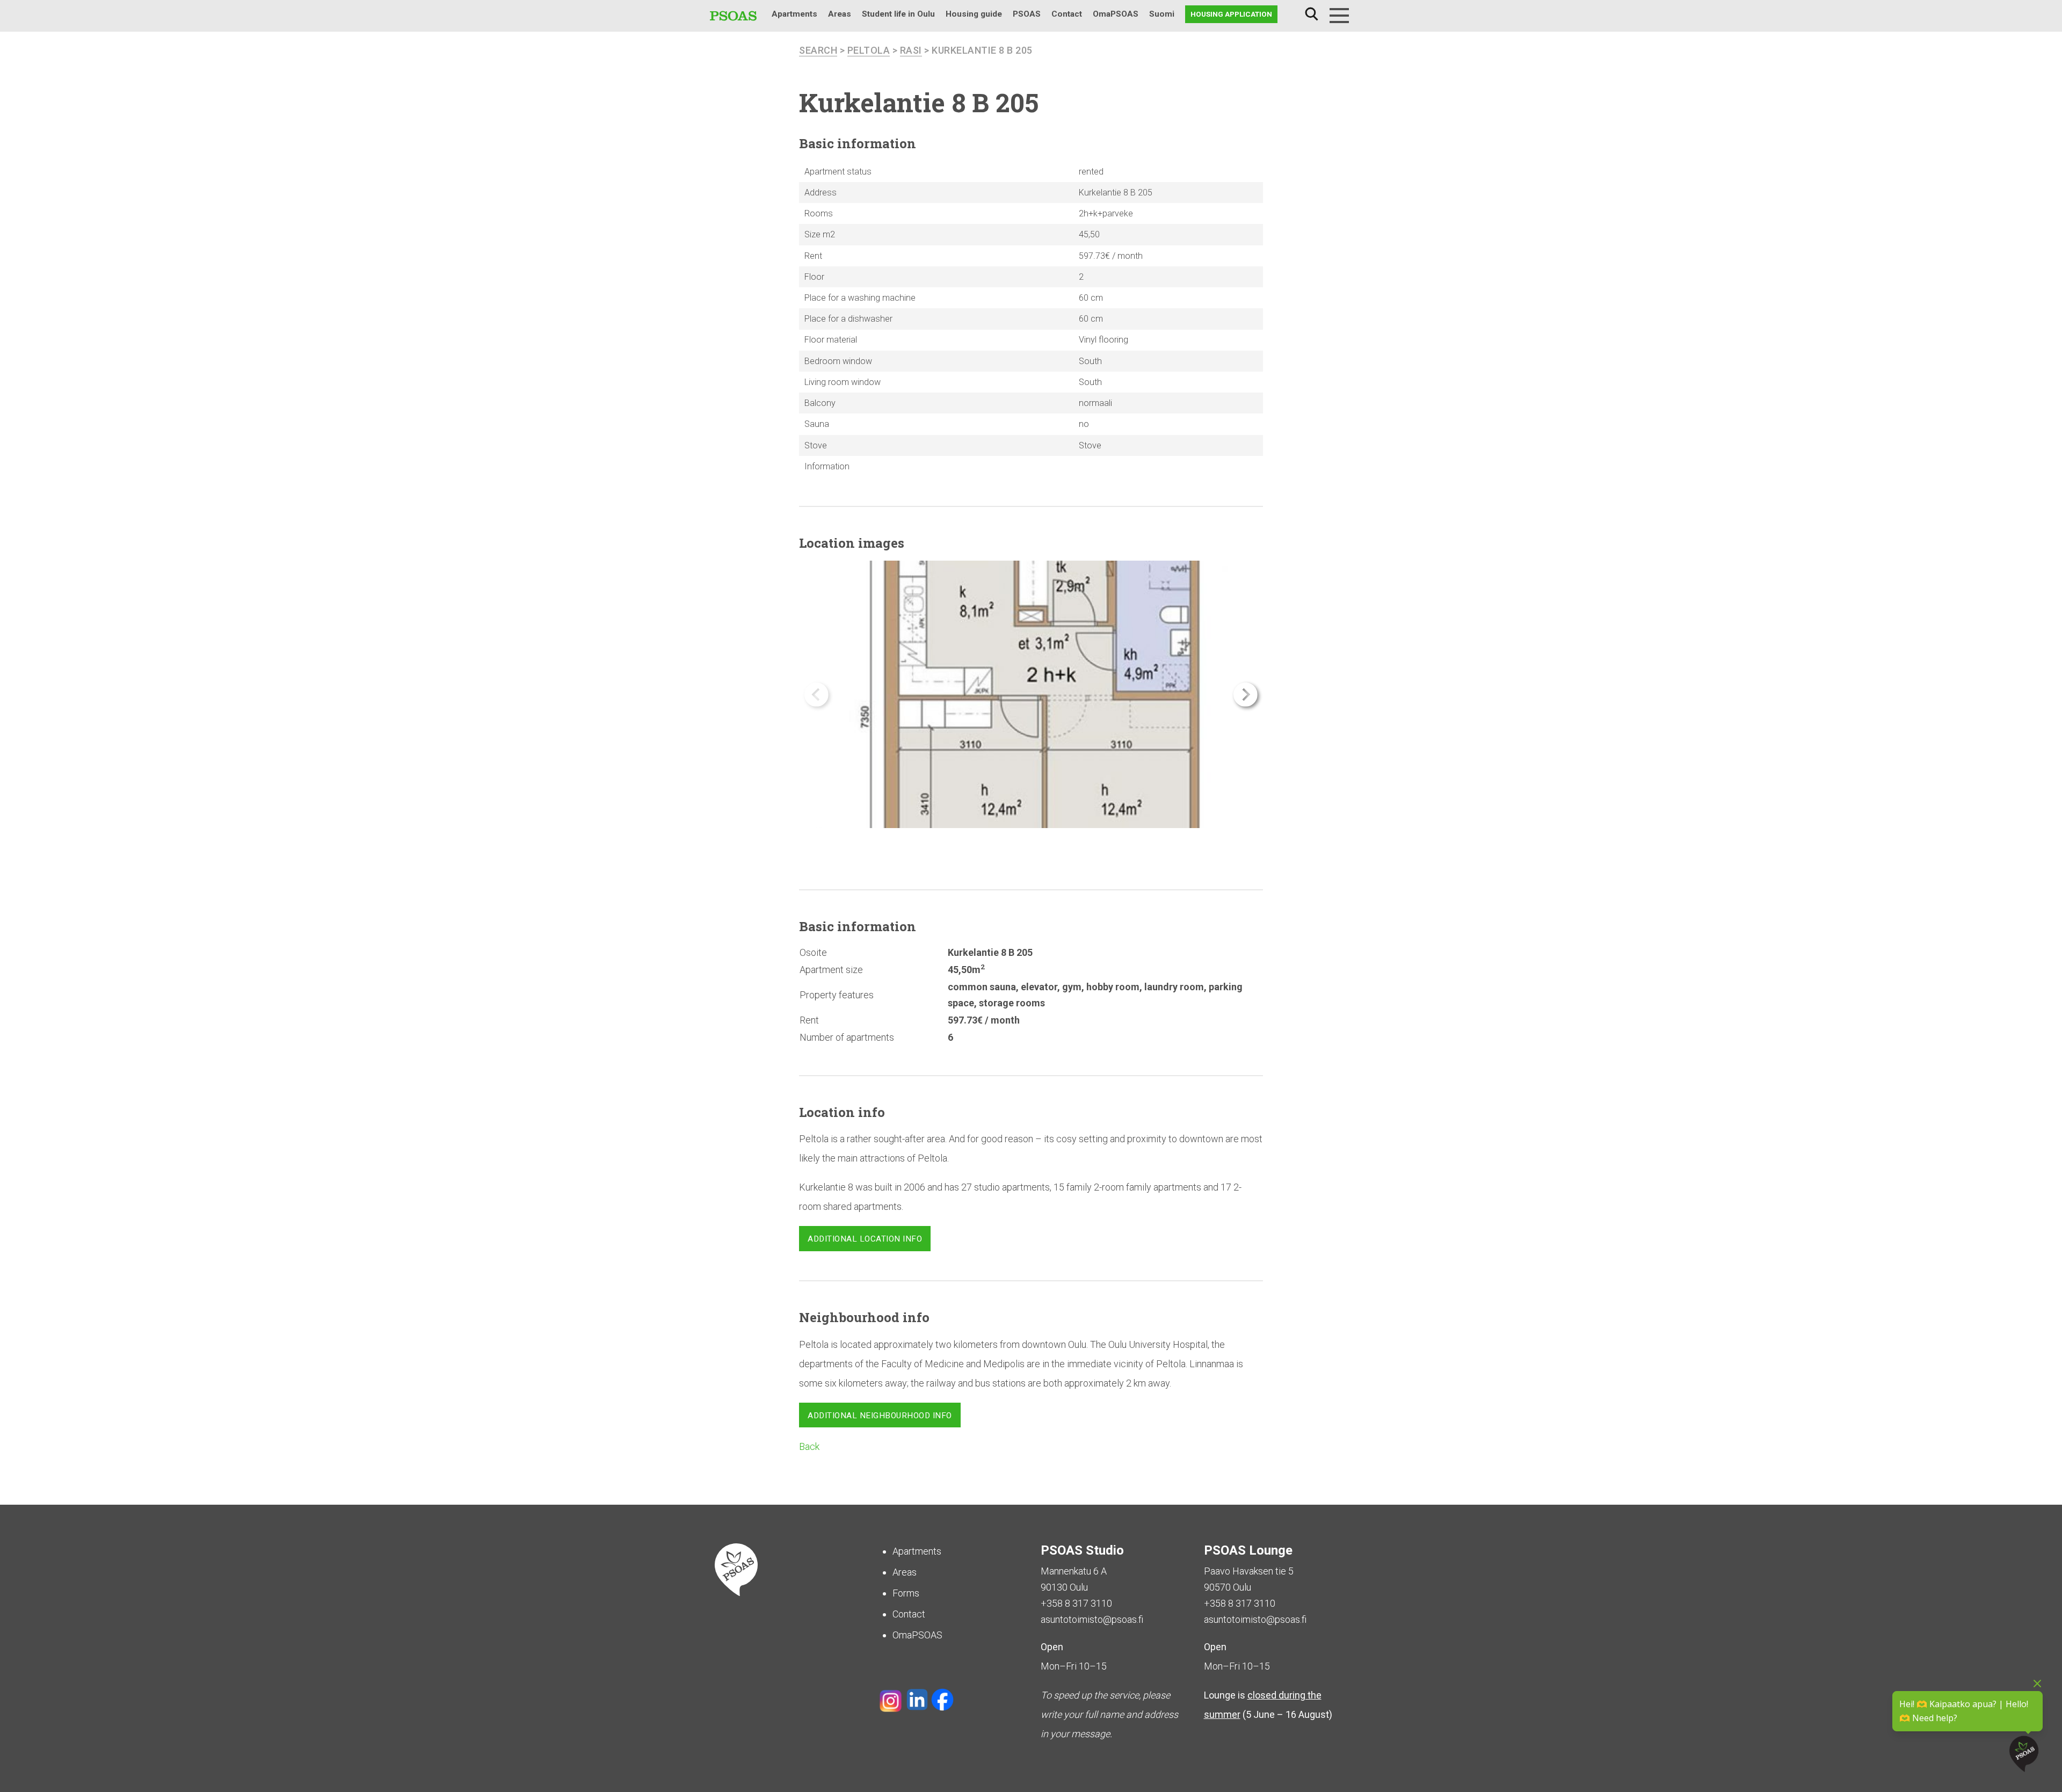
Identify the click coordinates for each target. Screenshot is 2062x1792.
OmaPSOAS (1116, 14)
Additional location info (865, 1239)
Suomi (1162, 14)
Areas (840, 14)
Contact (1067, 14)
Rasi (911, 50)
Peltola (869, 50)
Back (809, 1446)
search (818, 50)
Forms (906, 1593)
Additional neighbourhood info (880, 1416)
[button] (1246, 695)
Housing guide (974, 14)
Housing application (1231, 14)
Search (1311, 14)
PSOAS (1027, 14)
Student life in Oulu (898, 14)
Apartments (794, 14)
